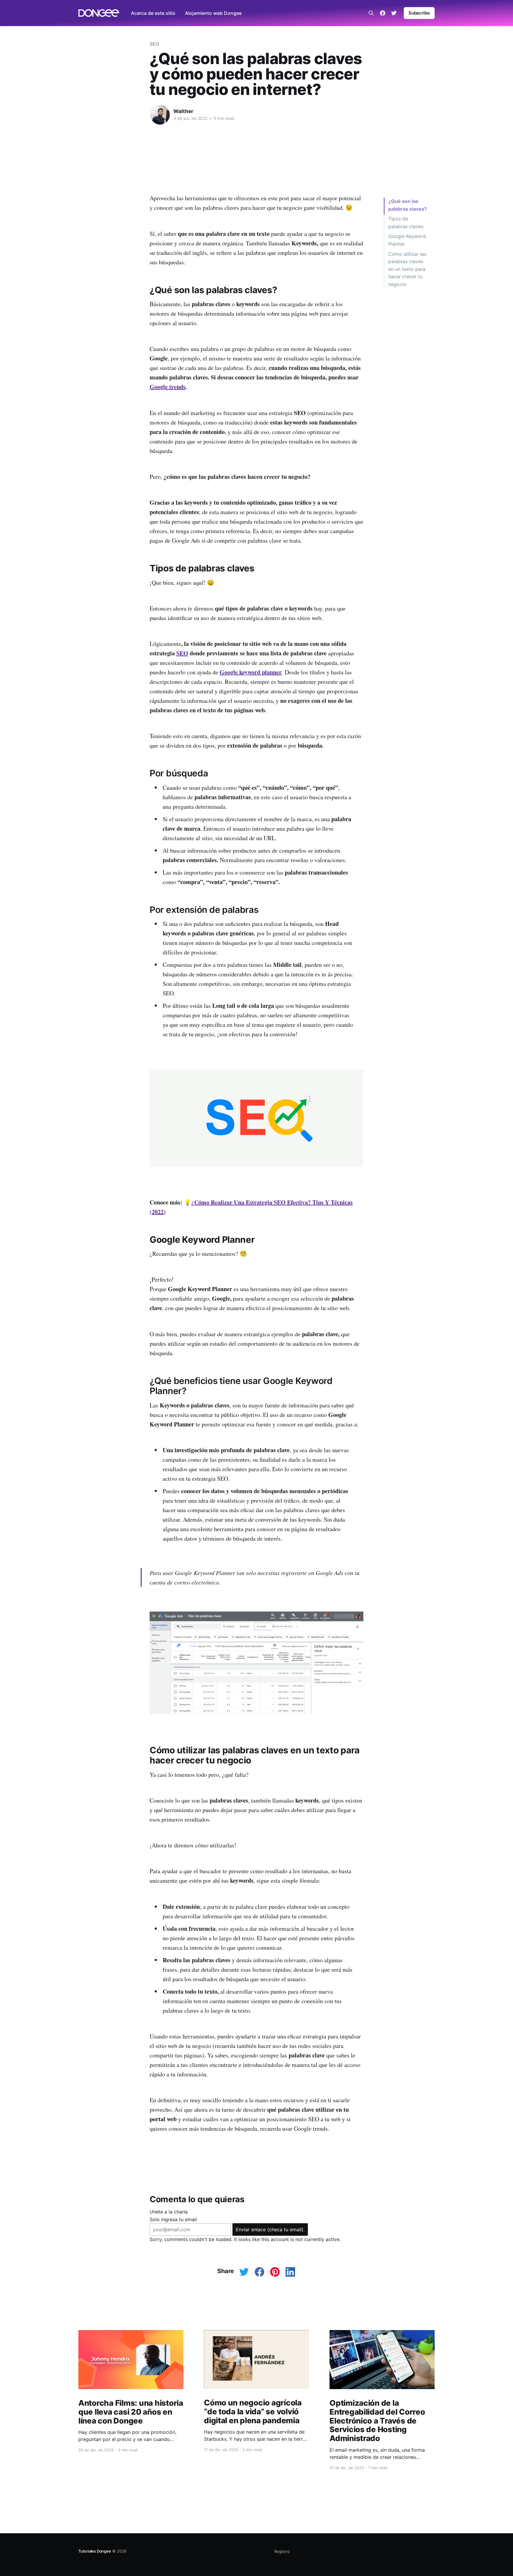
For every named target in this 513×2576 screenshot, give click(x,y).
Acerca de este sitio (153, 13)
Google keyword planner (251, 672)
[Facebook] (383, 13)
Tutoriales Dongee (95, 2551)
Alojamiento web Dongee (213, 13)
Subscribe (419, 13)
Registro (282, 2551)
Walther (183, 111)
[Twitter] (394, 13)
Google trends (168, 387)
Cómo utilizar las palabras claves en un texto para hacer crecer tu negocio (407, 269)
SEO (154, 44)
